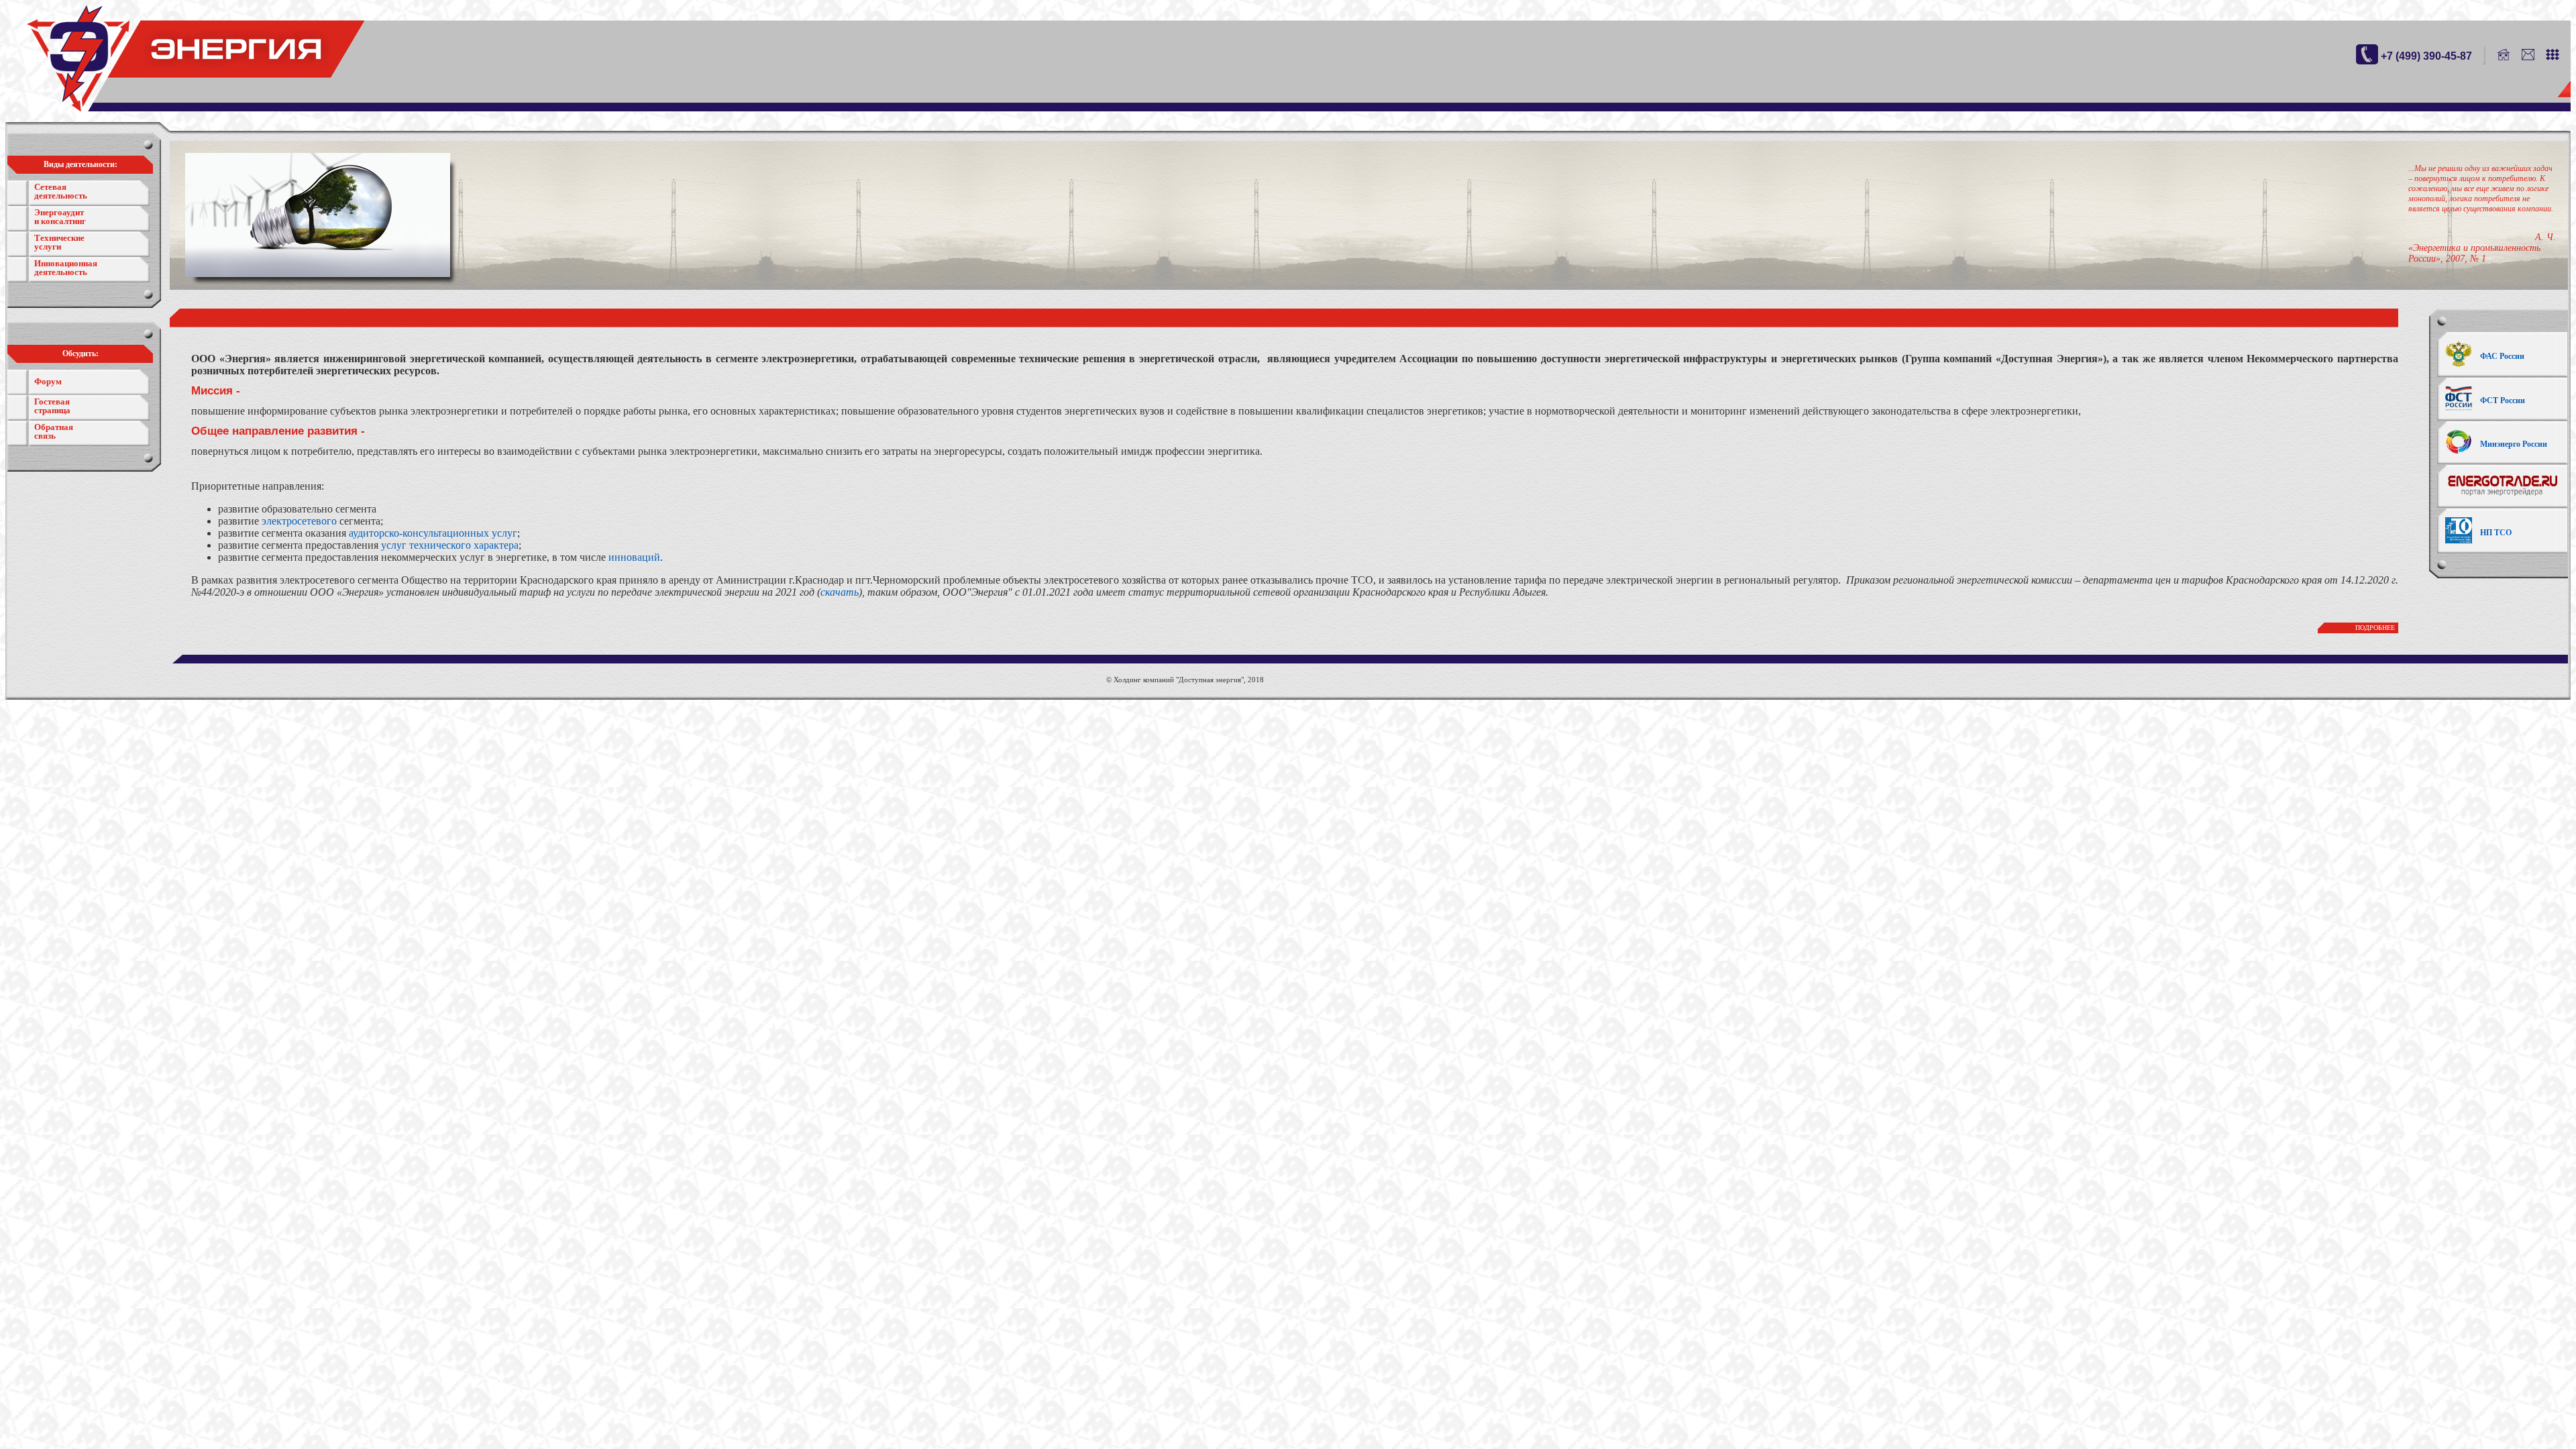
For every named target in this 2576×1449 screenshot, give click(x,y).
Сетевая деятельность (61, 191)
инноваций (634, 557)
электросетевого (299, 521)
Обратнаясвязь (54, 431)
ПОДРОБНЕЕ (2375, 628)
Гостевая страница (52, 406)
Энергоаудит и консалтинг (60, 217)
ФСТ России (2503, 400)
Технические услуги (59, 242)
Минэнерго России (2514, 444)
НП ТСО (2496, 533)
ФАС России (2502, 356)
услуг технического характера (450, 545)
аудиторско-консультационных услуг (433, 533)
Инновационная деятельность (66, 268)
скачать (840, 592)
